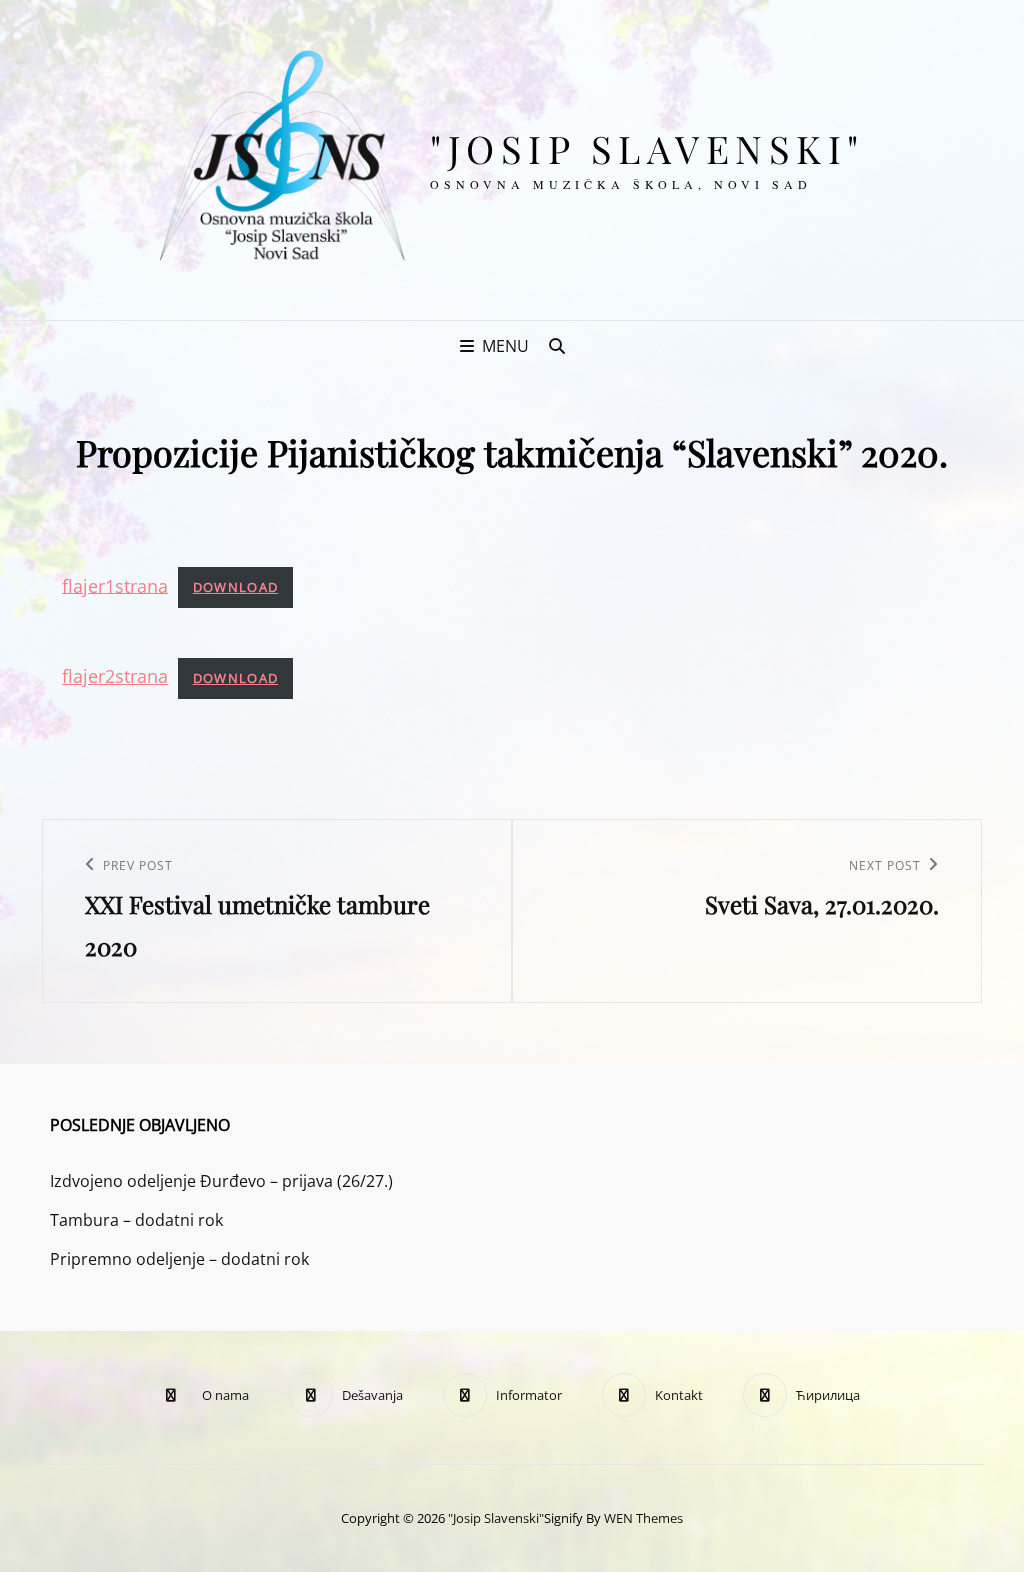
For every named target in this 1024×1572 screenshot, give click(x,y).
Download (235, 587)
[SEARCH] (557, 346)
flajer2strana (115, 676)
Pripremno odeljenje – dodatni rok (179, 1259)
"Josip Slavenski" (647, 148)
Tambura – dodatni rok (136, 1220)
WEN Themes (643, 1518)
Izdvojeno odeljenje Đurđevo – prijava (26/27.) (221, 1181)
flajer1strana (115, 585)
